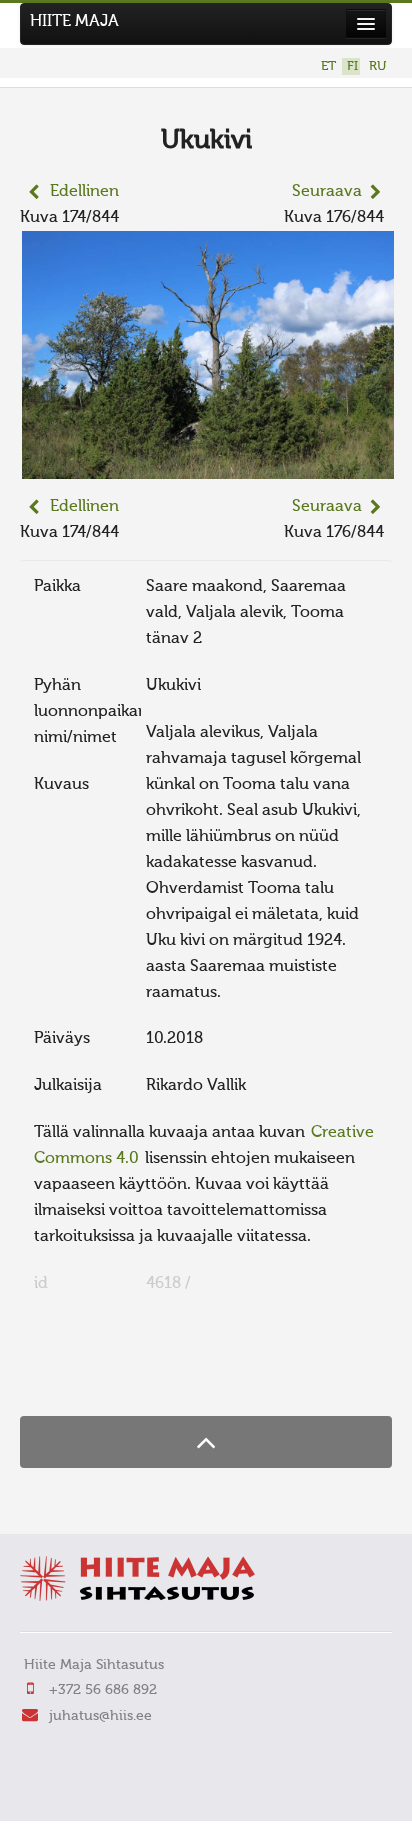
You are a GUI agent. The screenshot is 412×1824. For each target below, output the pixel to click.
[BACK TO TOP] (206, 1441)
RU (377, 66)
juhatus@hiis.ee (100, 1716)
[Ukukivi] (208, 466)
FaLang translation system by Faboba (90, 1377)
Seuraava (327, 192)
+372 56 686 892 (103, 1690)
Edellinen (84, 192)
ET (328, 66)
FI (352, 66)
